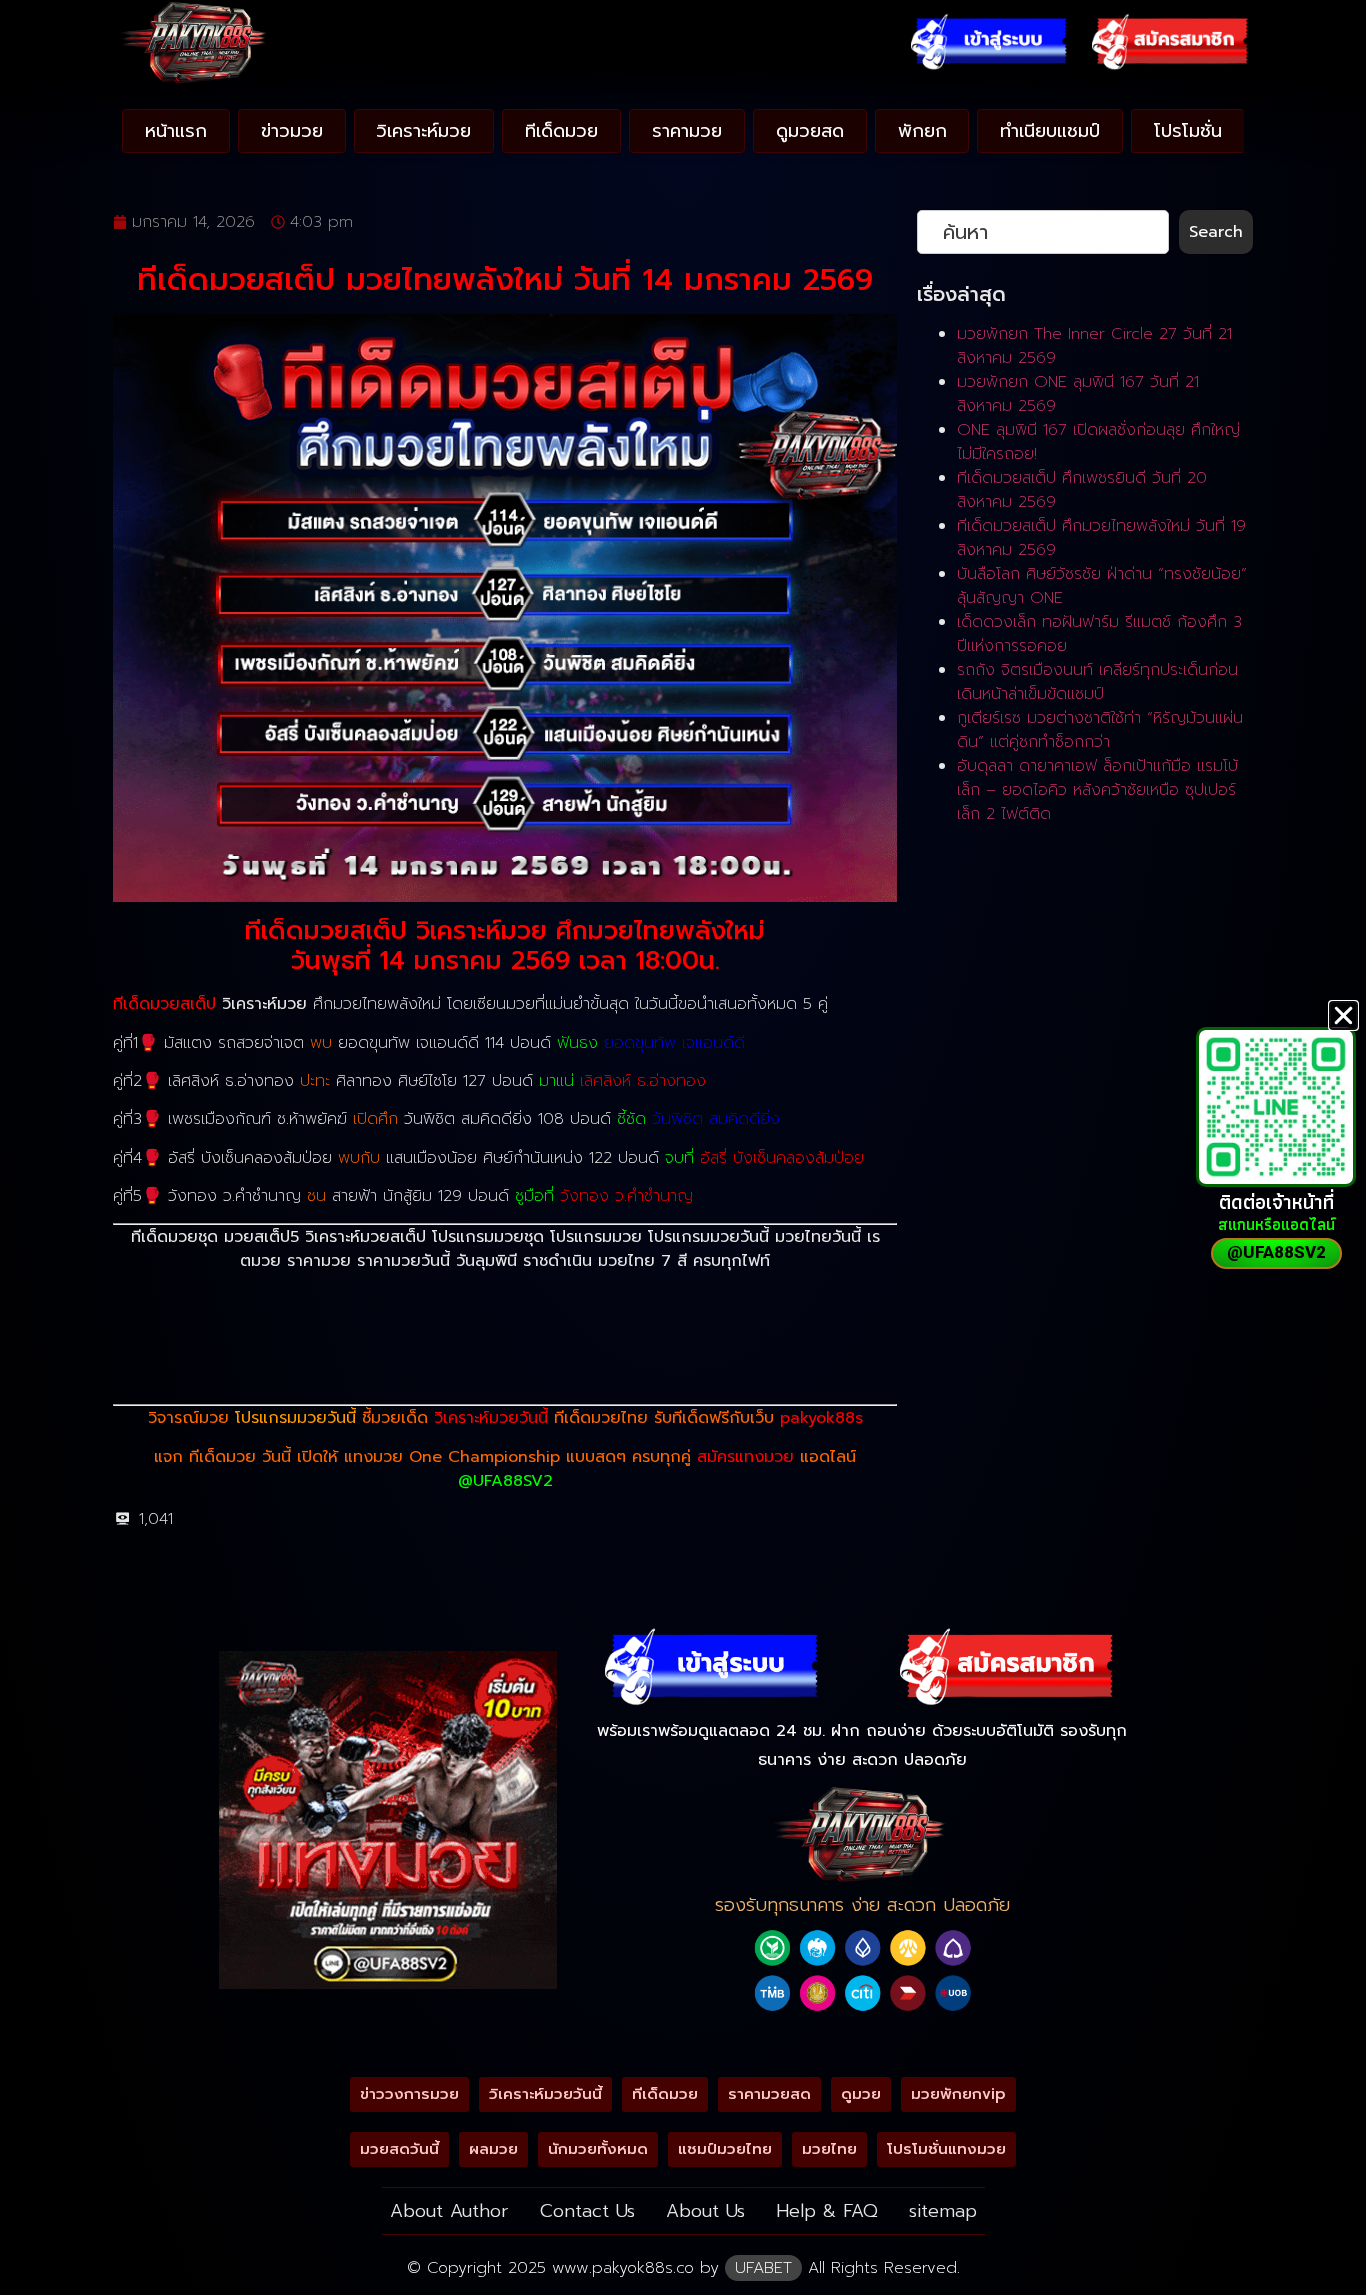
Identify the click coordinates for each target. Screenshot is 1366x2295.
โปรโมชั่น (1188, 131)
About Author (449, 2211)
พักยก (922, 131)
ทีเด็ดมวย (561, 131)
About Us (705, 2211)
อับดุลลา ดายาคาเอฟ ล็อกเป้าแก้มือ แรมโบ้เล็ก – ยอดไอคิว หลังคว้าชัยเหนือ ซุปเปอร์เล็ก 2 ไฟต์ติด (1097, 790)
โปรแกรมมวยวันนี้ (295, 1418)
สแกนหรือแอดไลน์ (1276, 1224)
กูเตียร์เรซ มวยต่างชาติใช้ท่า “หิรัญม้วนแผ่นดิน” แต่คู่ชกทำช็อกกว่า (1100, 730)
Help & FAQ (827, 2211)
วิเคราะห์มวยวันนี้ (491, 1418)
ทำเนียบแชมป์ (1050, 131)
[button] (1343, 1015)
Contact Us (587, 2211)
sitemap (943, 2211)
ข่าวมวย (292, 131)
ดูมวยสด (810, 131)
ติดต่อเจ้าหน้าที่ (1276, 1202)
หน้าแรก (176, 131)
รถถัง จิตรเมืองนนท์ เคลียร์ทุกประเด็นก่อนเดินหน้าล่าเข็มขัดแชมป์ (1097, 682)
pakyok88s (821, 1418)
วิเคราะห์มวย (423, 131)
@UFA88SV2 (505, 1481)
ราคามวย (687, 131)
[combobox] (1043, 232)
